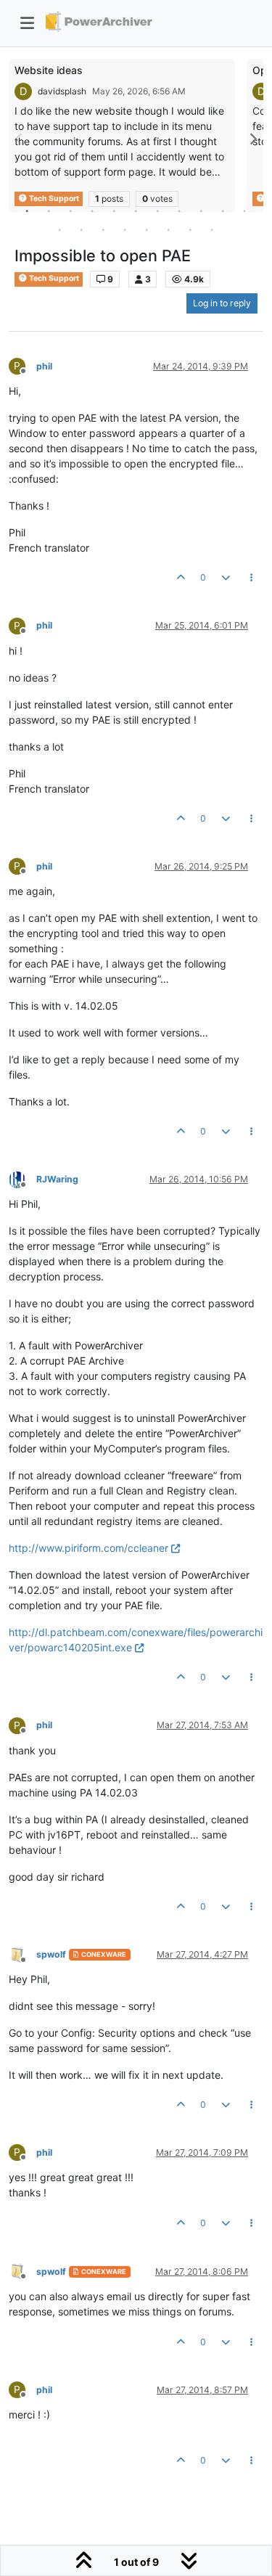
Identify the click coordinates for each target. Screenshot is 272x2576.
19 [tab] (213, 229)
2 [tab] (49, 210)
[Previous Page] (20, 139)
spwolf (51, 1954)
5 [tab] (115, 210)
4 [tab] (93, 210)
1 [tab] (28, 210)
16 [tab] (147, 229)
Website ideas (49, 70)
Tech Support (53, 278)
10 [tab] (223, 210)
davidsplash (62, 91)
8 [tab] (180, 210)
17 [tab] (169, 229)
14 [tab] (104, 229)
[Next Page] (252, 139)
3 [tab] (71, 210)
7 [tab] (158, 210)
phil (44, 366)
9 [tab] (202, 210)
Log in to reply (222, 303)
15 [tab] (125, 229)
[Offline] (22, 1178)
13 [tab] (82, 229)
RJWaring (57, 1179)
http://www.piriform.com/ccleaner (88, 1548)
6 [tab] (136, 210)
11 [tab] (245, 210)
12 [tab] (60, 229)
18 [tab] (191, 229)
